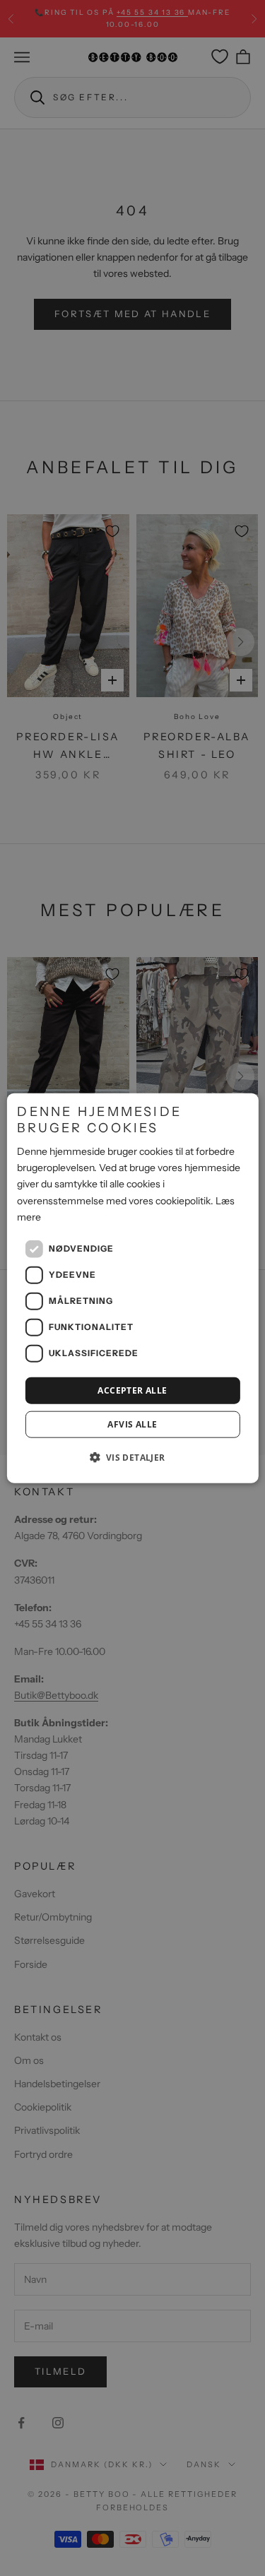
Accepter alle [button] (132, 1390)
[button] (132, 1457)
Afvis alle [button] (132, 1424)
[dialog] (132, 1288)
